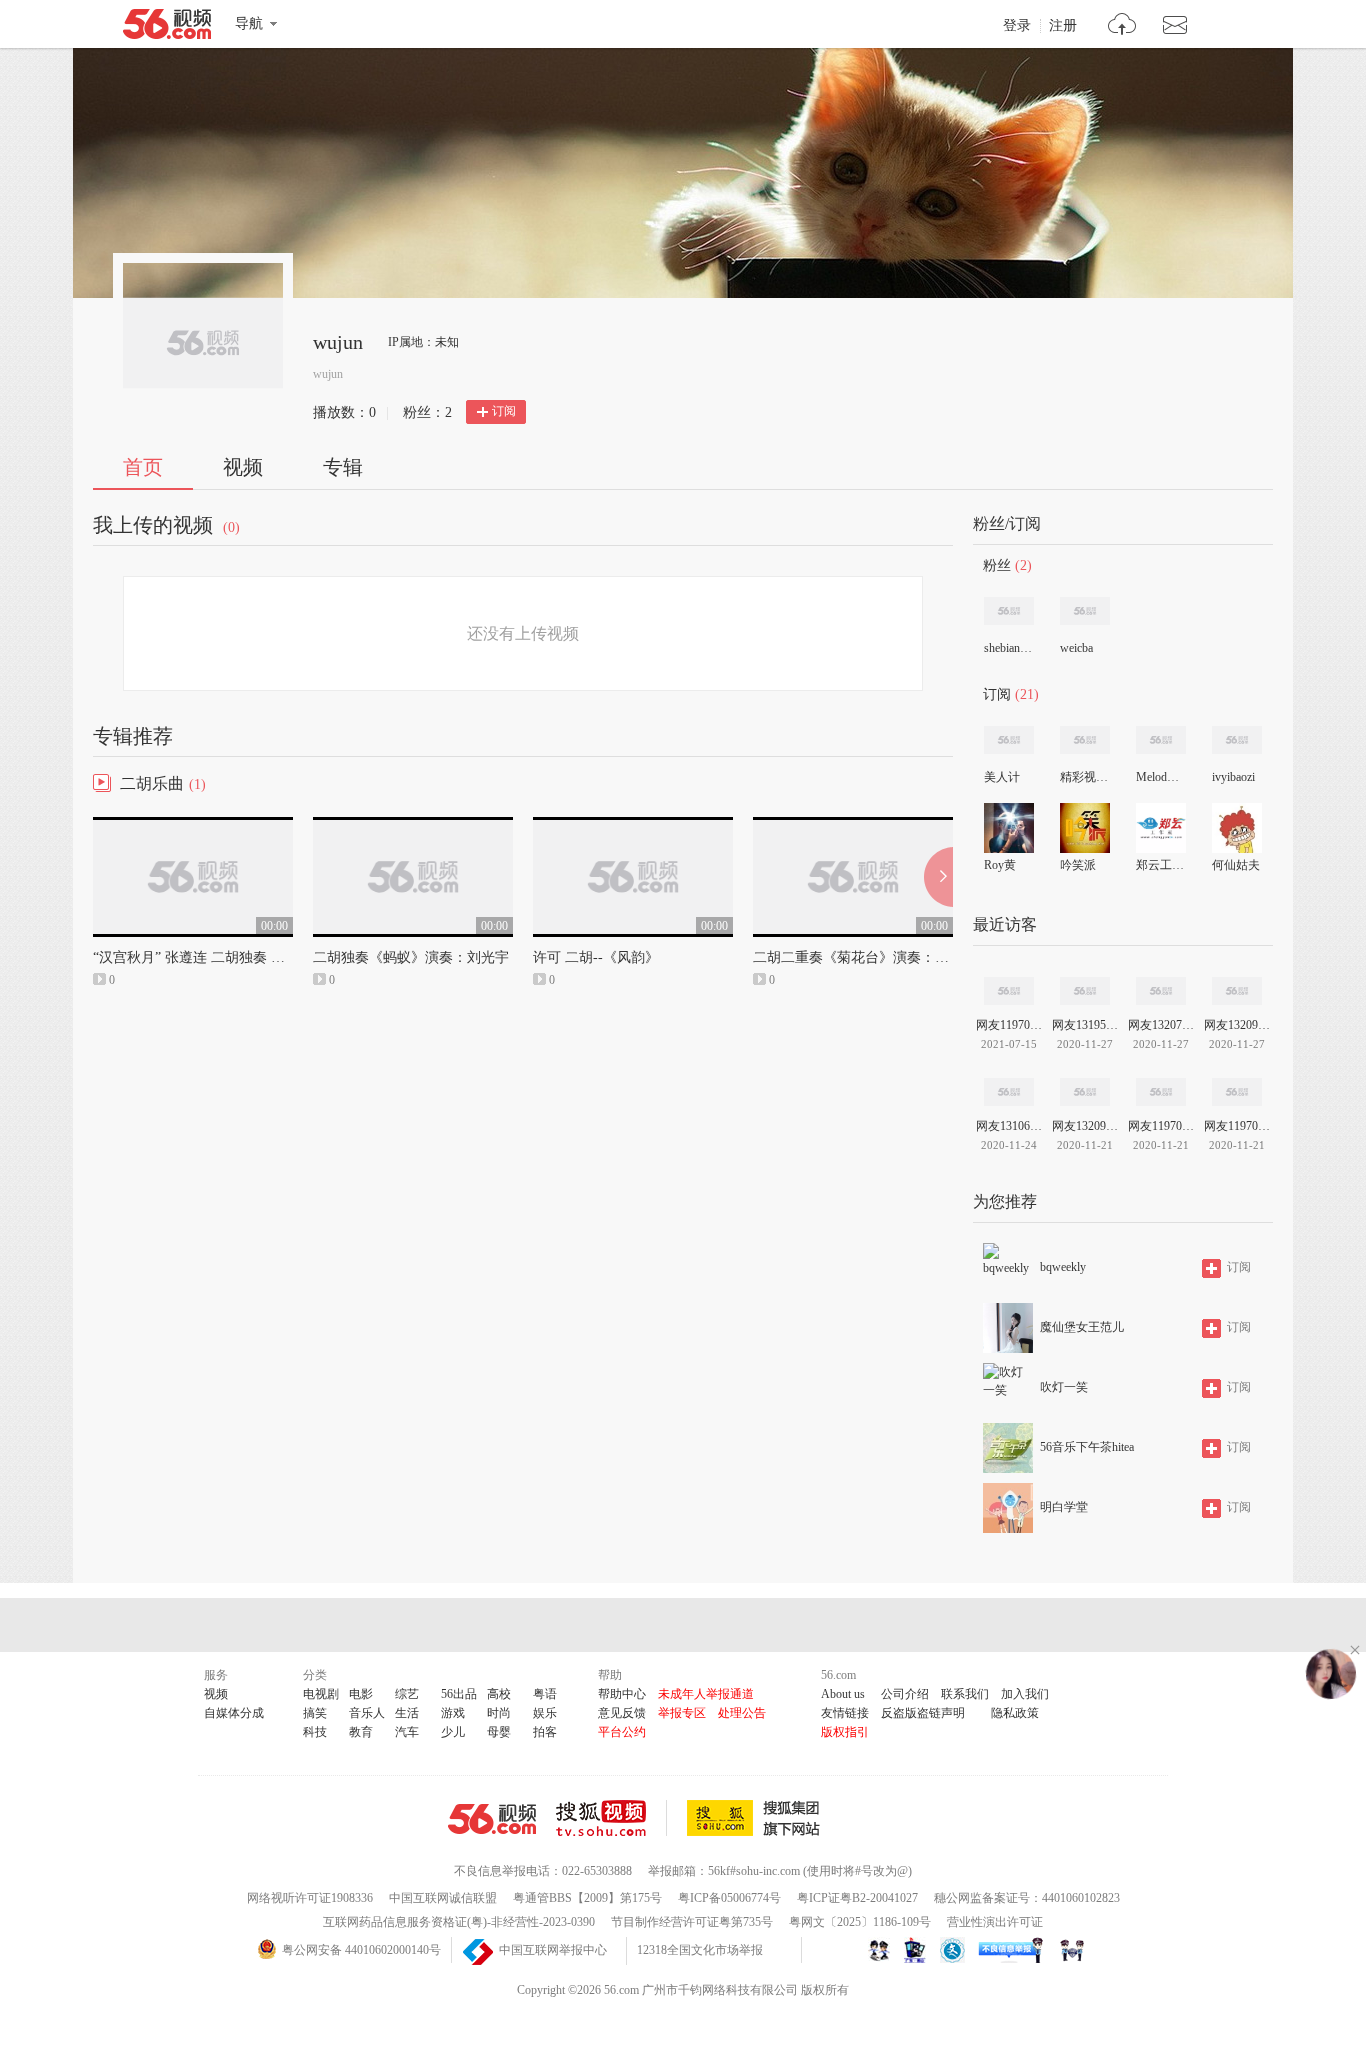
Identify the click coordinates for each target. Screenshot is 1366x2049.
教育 (361, 1732)
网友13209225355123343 (1237, 1025)
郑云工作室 (1160, 865)
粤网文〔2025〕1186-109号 (860, 1922)
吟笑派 (1078, 865)
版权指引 (845, 1732)
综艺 (407, 1694)
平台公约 (622, 1732)
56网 (492, 1819)
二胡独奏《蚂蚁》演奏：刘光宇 (411, 957)
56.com (167, 28)
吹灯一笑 (1064, 1387)
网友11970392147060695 (1009, 1025)
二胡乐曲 (152, 783)
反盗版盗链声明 (923, 1713)
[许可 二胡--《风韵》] (633, 826)
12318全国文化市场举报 (700, 1950)
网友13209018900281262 (1085, 1126)
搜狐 (757, 1818)
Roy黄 (1000, 865)
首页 (143, 467)
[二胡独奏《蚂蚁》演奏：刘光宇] (413, 826)
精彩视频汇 (1084, 777)
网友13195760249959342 (1085, 1025)
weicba (1076, 648)
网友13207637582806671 (1161, 1025)
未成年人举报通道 (706, 1694)
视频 (243, 467)
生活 (407, 1713)
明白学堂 (1064, 1507)
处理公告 (742, 1713)
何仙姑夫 (1236, 865)
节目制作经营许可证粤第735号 (692, 1922)
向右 (938, 877)
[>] (1122, 26)
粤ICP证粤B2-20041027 (857, 1898)
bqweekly (1063, 1267)
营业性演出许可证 (995, 1922)
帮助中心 (622, 1694)
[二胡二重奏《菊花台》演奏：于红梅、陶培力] (853, 826)
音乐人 (367, 1713)
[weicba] (1085, 611)
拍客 (545, 1732)
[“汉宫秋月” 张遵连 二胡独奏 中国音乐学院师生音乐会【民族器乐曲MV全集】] (193, 826)
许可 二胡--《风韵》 (596, 957)
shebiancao (1008, 648)
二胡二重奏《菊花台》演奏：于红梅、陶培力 (893, 957)
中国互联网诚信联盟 (443, 1898)
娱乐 (545, 1713)
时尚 (499, 1713)
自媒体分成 (234, 1713)
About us (843, 1694)
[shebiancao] (1009, 611)
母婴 (499, 1732)
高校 (499, 1694)
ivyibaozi (1233, 777)
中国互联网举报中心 (553, 1950)
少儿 (453, 1732)
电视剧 (321, 1694)
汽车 (407, 1732)
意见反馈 (622, 1713)
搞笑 (315, 1713)
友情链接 (845, 1713)
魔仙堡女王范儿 (1082, 1327)
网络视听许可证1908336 (310, 1898)
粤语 (545, 1694)
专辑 (343, 467)
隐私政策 (1015, 1713)
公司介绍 (905, 1694)
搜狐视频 (611, 1818)
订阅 (504, 411)
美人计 (1002, 777)
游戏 (453, 1713)
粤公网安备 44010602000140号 (361, 1950)
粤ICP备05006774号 (729, 1898)
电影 (361, 1694)
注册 (1063, 26)
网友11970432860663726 (1161, 1126)
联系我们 (965, 1694)
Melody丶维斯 (1160, 777)
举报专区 (682, 1713)
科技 (315, 1732)
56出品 (459, 1694)
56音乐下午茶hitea (1087, 1447)
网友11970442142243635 (1237, 1126)
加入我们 (1025, 1694)
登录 (1017, 26)
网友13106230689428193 (1009, 1126)
